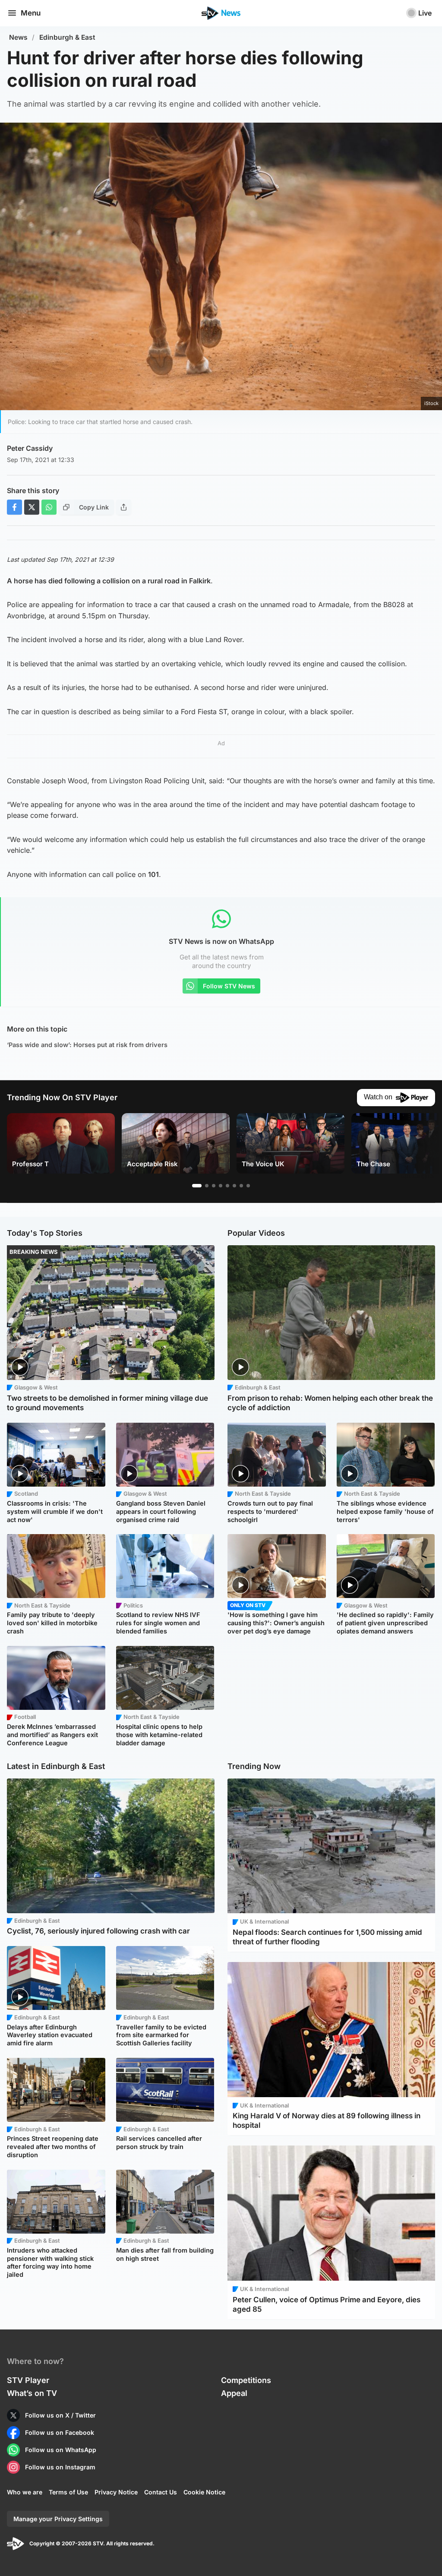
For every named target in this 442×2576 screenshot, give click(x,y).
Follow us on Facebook (60, 2432)
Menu (31, 13)
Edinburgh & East (67, 37)
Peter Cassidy (30, 448)
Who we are (25, 2492)
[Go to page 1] (197, 1186)
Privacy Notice (116, 2492)
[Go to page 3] (214, 1186)
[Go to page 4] (221, 1186)
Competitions (246, 2380)
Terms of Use (68, 2492)
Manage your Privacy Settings (58, 2519)
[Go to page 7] (241, 1186)
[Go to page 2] (207, 1186)
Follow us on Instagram (60, 2467)
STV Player (28, 2380)
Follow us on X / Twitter (60, 2415)
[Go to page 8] (248, 1186)
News (18, 37)
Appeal (234, 2393)
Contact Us (161, 2492)
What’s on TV (32, 2393)
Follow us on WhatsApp (61, 2450)
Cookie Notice (204, 2492)
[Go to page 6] (234, 1186)
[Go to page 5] (227, 1186)
